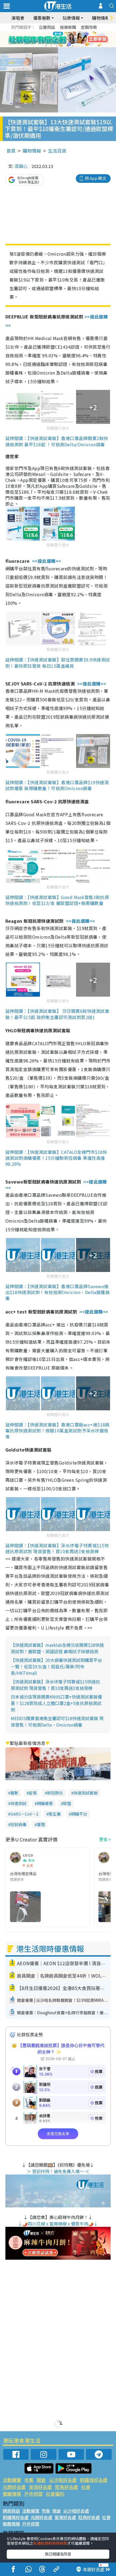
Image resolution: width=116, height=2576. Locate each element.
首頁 (11, 151)
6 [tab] (73, 39)
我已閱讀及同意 (58, 2554)
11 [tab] (67, 46)
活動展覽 (12, 2480)
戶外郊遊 (33, 2494)
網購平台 (79, 1814)
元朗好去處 (14, 2487)
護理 (41, 1824)
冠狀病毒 (18, 1824)
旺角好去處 (66, 2487)
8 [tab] (51, 46)
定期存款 (89, 27)
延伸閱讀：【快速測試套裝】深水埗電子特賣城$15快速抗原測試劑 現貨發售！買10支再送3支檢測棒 (57, 1548)
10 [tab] (62, 46)
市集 (29, 2480)
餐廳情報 (12, 2494)
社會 (86, 2487)
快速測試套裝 (86, 1793)
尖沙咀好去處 (63, 2480)
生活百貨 (57, 151)
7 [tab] (46, 46)
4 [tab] (62, 39)
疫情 (33, 1793)
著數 (14, 1793)
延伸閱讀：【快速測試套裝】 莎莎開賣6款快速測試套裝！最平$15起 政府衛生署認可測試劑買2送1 (57, 1014)
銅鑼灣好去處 (94, 2480)
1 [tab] (46, 39)
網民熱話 (11, 2511)
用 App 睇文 (95, 178)
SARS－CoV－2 (24, 1814)
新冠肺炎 (55, 1793)
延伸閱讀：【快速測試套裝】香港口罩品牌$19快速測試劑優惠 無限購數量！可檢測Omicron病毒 (57, 785)
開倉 (41, 2480)
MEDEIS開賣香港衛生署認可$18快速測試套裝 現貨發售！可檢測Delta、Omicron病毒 (57, 1721)
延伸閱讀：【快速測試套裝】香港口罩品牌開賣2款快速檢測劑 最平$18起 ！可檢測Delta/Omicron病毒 (57, 441)
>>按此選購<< (47, 561)
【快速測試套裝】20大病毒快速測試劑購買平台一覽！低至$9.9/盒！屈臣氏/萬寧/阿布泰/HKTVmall (56, 1666)
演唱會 (18, 18)
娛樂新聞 (68, 27)
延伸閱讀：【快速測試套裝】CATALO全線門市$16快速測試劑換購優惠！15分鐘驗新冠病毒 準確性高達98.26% (56, 1158)
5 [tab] (67, 39)
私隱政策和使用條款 (50, 2543)
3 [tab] (57, 39)
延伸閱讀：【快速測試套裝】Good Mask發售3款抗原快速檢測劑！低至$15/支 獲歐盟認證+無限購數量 (57, 900)
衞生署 (55, 1814)
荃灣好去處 (40, 2487)
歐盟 (67, 1803)
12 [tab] (73, 46)
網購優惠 (45, 1803)
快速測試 (18, 1803)
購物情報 (32, 151)
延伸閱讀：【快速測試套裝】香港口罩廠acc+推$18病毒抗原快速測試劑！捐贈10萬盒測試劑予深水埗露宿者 (57, 1431)
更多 (103, 1839)
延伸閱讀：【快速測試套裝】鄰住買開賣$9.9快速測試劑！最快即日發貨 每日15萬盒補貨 (58, 663)
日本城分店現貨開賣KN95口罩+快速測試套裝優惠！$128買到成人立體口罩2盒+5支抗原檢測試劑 (56, 1703)
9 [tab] (57, 46)
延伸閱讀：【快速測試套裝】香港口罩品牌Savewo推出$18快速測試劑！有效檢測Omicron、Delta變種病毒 (57, 1292)
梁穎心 (21, 166)
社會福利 (55, 2494)
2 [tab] (51, 39)
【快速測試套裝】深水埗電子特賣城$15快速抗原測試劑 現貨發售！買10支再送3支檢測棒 (55, 1685)
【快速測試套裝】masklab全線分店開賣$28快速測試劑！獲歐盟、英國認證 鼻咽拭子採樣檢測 (57, 1648)
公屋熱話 (47, 27)
